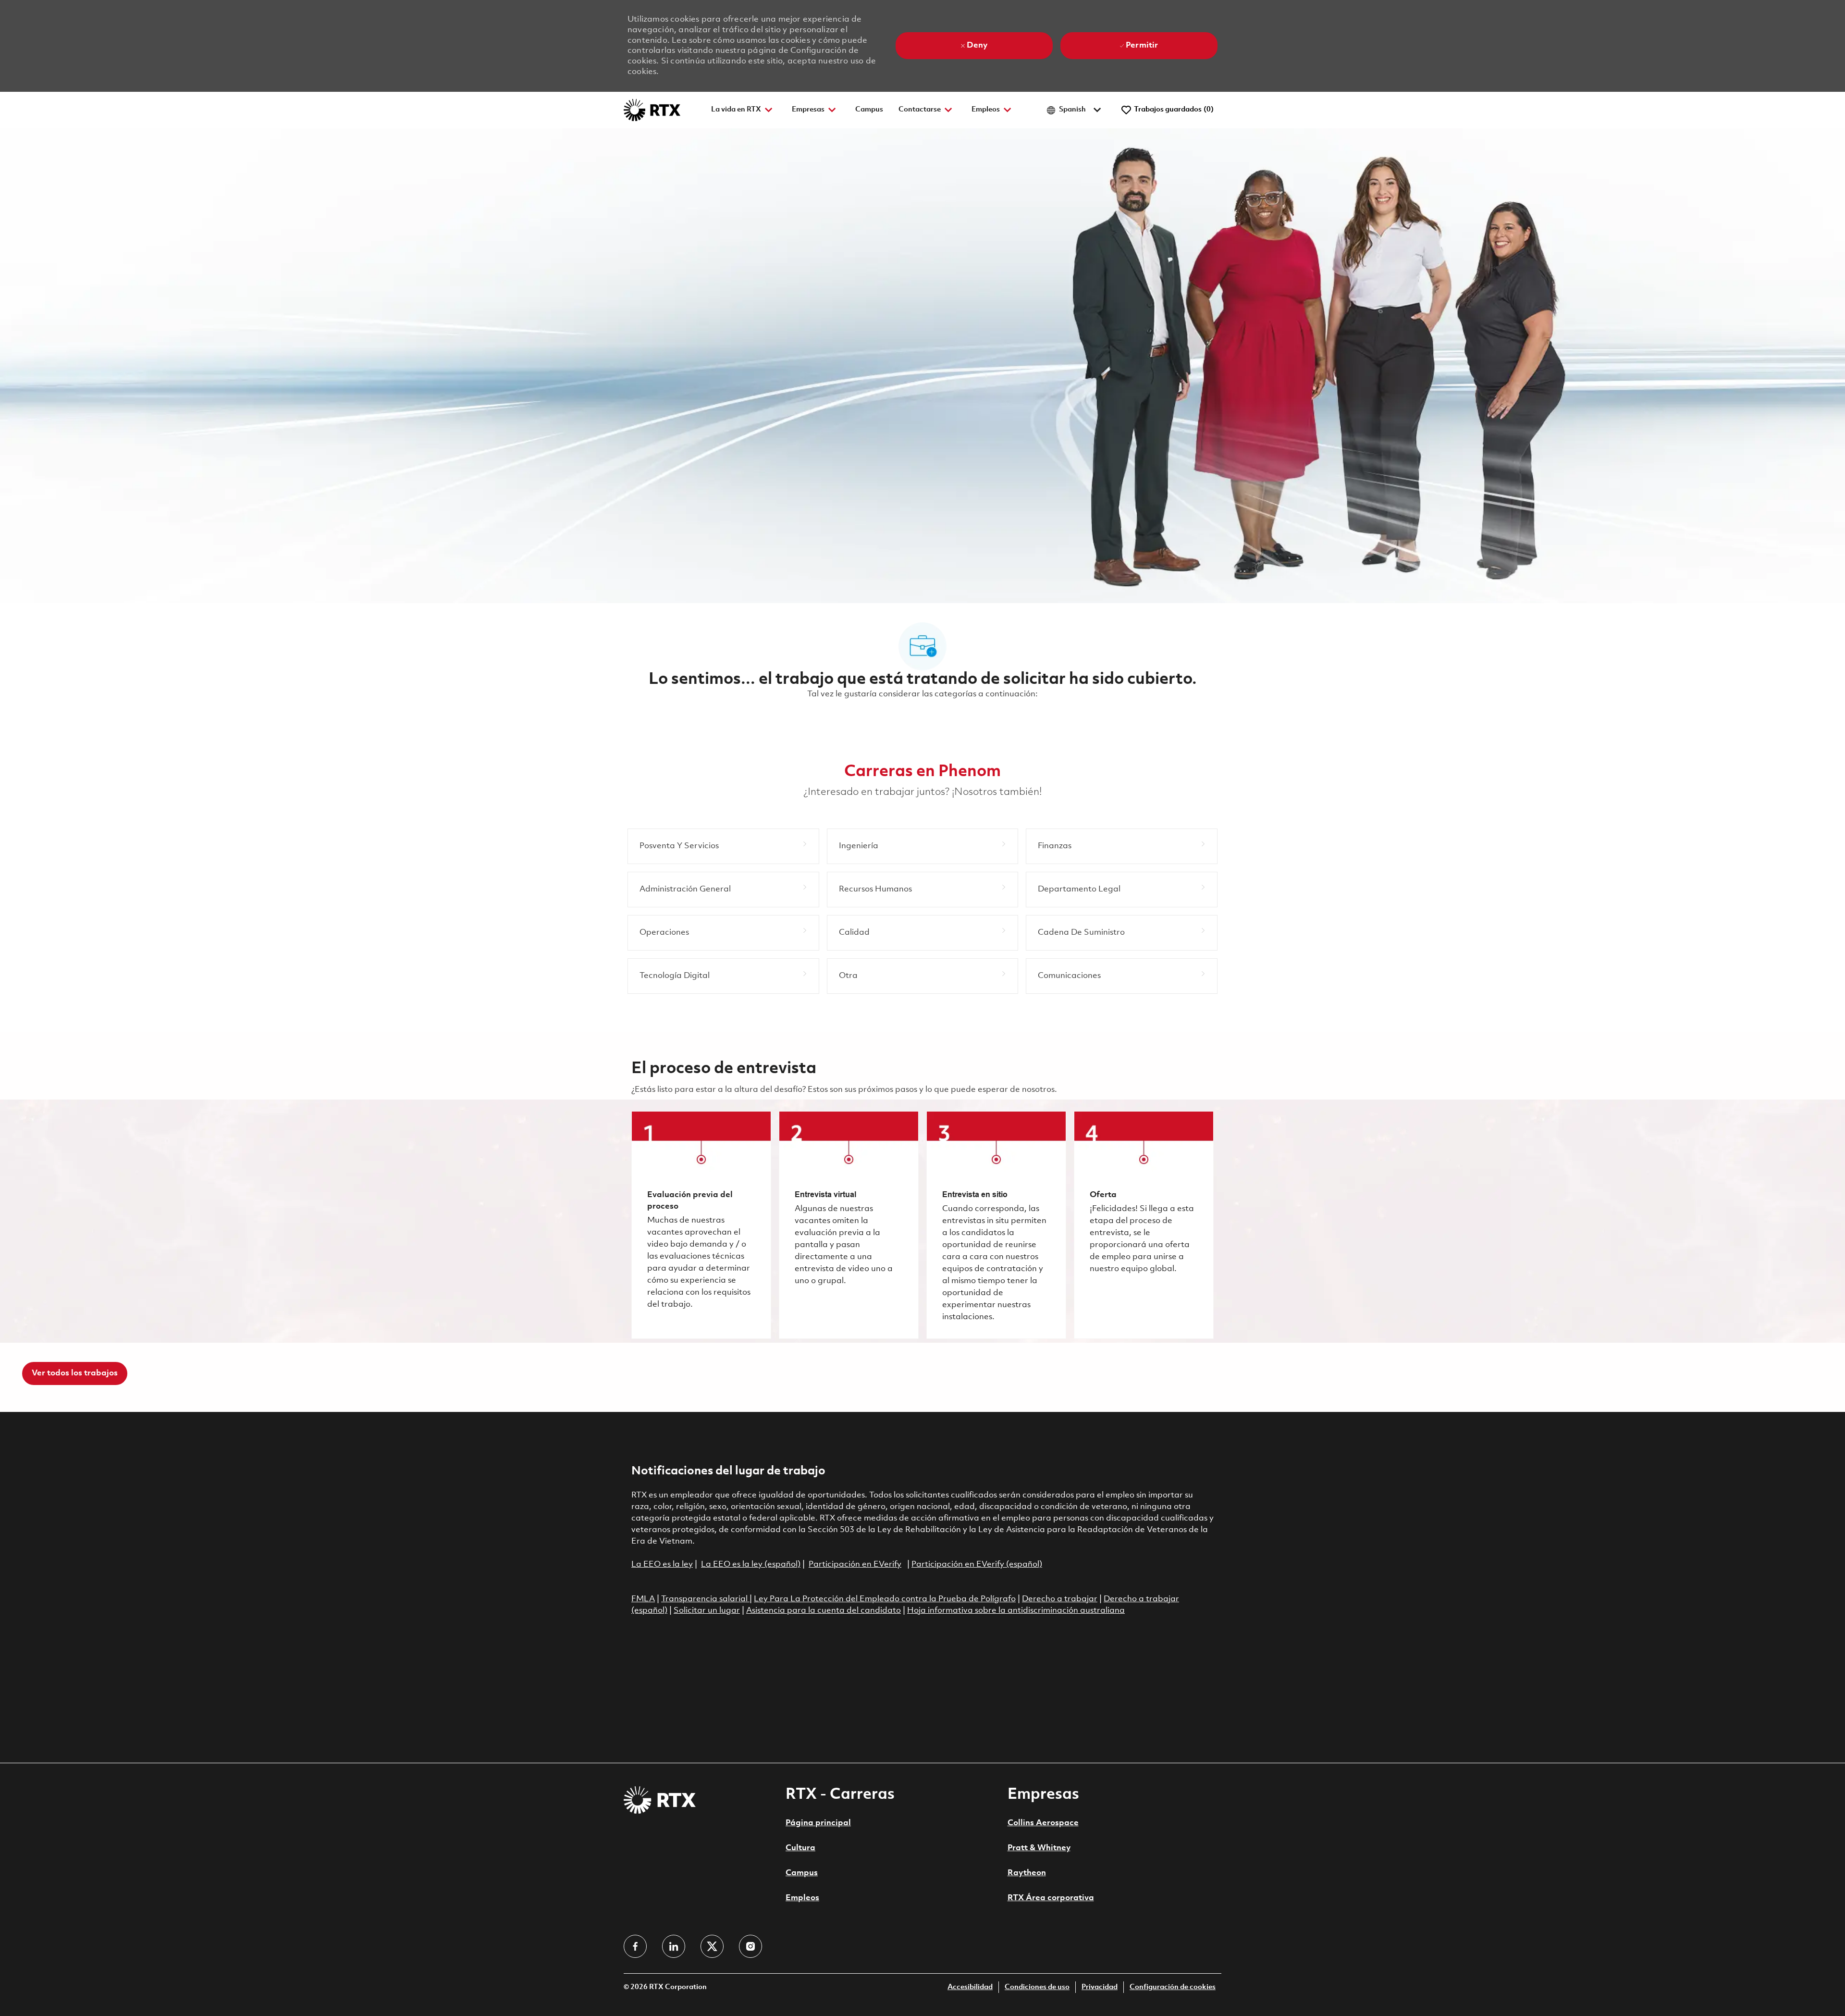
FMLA (643, 1599)
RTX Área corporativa (1051, 1898)
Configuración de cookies (1173, 1987)
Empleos (802, 1898)
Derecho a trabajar (1060, 1599)
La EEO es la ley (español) (751, 1565)
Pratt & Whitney (1039, 1848)
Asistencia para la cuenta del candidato (824, 1611)
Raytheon (1027, 1873)
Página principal (818, 1823)
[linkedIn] (674, 1946)
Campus (869, 110)
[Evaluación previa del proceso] (701, 1225)
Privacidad (1100, 1987)
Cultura (800, 1848)
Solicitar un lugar (707, 1611)
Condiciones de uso (1037, 1987)
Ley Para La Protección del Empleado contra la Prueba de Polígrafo (885, 1599)
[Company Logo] (652, 110)
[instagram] (750, 1946)
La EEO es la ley (662, 1565)
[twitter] (712, 1946)
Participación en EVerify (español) (977, 1565)
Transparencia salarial (705, 1599)
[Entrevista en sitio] (996, 1225)
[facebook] (635, 1946)
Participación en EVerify (855, 1565)
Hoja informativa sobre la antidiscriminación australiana (1016, 1611)
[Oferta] (1144, 1225)
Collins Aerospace (1043, 1823)
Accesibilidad (970, 1987)
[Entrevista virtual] (849, 1225)
